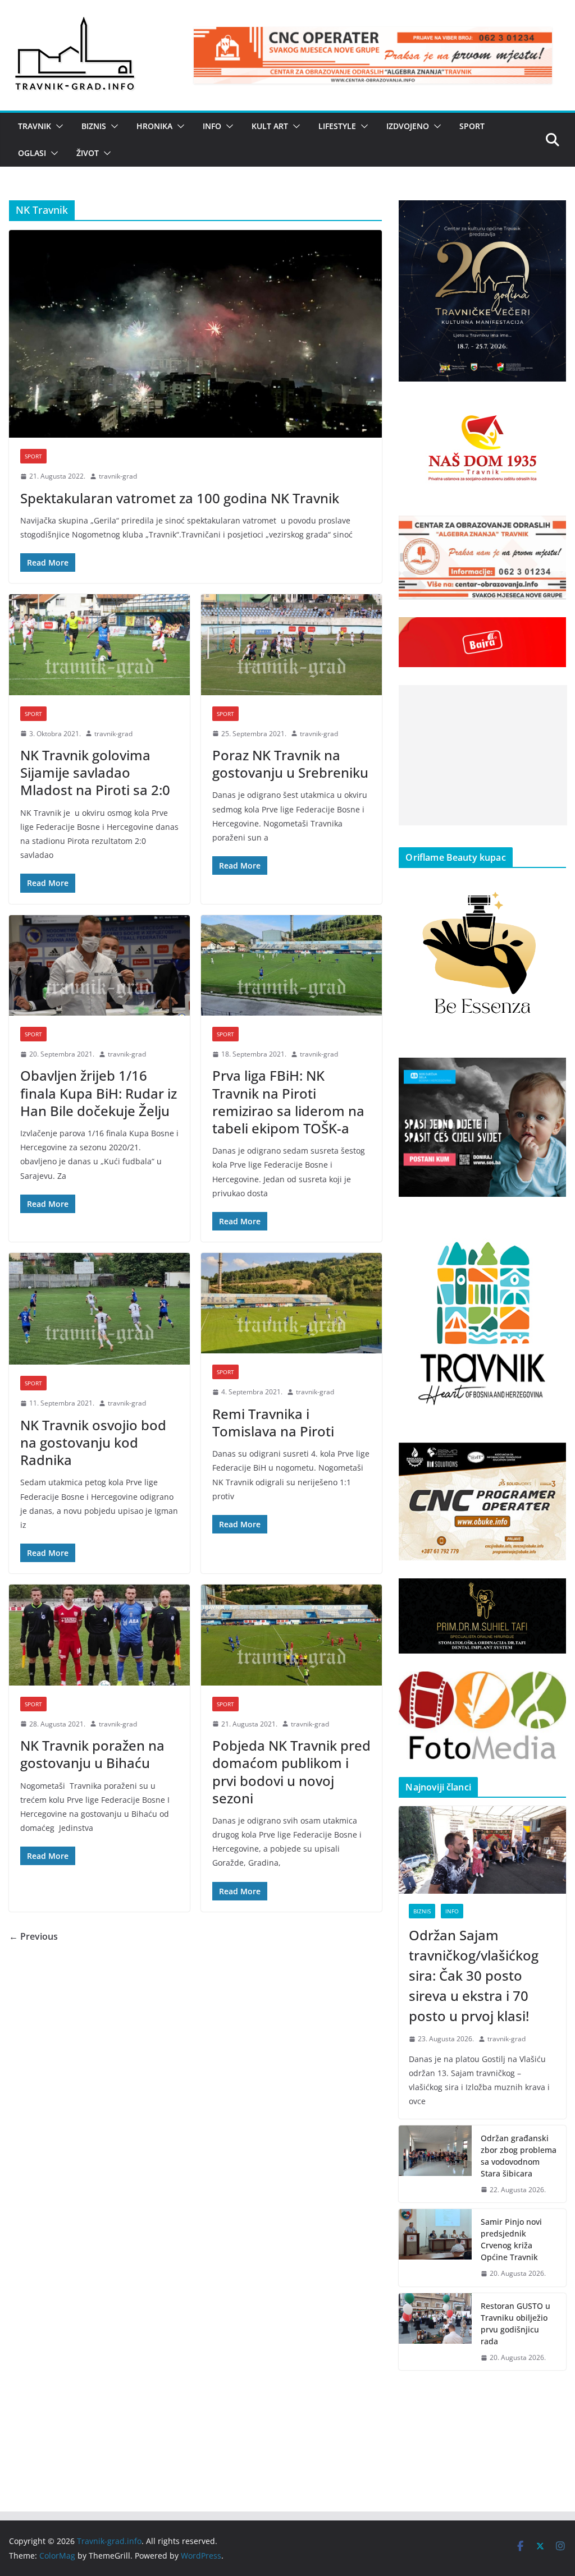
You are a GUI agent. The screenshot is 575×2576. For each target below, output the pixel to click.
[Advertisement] (483, 755)
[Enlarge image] (551, 215)
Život (88, 153)
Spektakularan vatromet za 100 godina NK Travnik (180, 498)
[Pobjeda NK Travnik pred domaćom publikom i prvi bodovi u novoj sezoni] (291, 1635)
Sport (472, 126)
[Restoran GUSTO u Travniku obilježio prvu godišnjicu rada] (435, 2332)
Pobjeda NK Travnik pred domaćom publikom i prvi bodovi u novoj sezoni (291, 1772)
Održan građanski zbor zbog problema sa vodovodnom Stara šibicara (519, 2156)
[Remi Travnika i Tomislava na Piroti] (291, 1303)
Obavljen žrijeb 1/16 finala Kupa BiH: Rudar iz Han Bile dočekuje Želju (99, 1093)
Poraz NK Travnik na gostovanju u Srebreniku (290, 764)
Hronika (154, 126)
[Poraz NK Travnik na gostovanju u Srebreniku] (291, 644)
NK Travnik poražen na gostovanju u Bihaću (92, 1754)
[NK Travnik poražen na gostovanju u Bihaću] (99, 1635)
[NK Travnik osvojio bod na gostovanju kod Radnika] (99, 1309)
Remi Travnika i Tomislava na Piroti (273, 1422)
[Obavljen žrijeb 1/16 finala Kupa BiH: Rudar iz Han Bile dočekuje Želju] (99, 965)
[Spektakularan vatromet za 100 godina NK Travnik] (195, 334)
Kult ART (270, 126)
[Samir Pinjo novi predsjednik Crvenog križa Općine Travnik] (435, 2248)
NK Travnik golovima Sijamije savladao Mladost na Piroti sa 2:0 (95, 772)
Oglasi (32, 153)
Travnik (35, 126)
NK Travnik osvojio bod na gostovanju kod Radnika (93, 1442)
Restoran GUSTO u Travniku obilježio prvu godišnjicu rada (515, 2324)
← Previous (33, 1936)
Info (212, 126)
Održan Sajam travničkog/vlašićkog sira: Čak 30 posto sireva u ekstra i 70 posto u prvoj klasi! (474, 1975)
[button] (57, 126)
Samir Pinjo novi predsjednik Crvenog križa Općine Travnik (511, 2239)
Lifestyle (337, 126)
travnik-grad (118, 476)
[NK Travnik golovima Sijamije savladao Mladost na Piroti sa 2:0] (99, 644)
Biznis (94, 126)
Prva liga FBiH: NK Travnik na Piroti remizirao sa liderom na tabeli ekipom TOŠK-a (288, 1102)
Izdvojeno (408, 126)
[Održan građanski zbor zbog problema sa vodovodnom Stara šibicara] (435, 2164)
